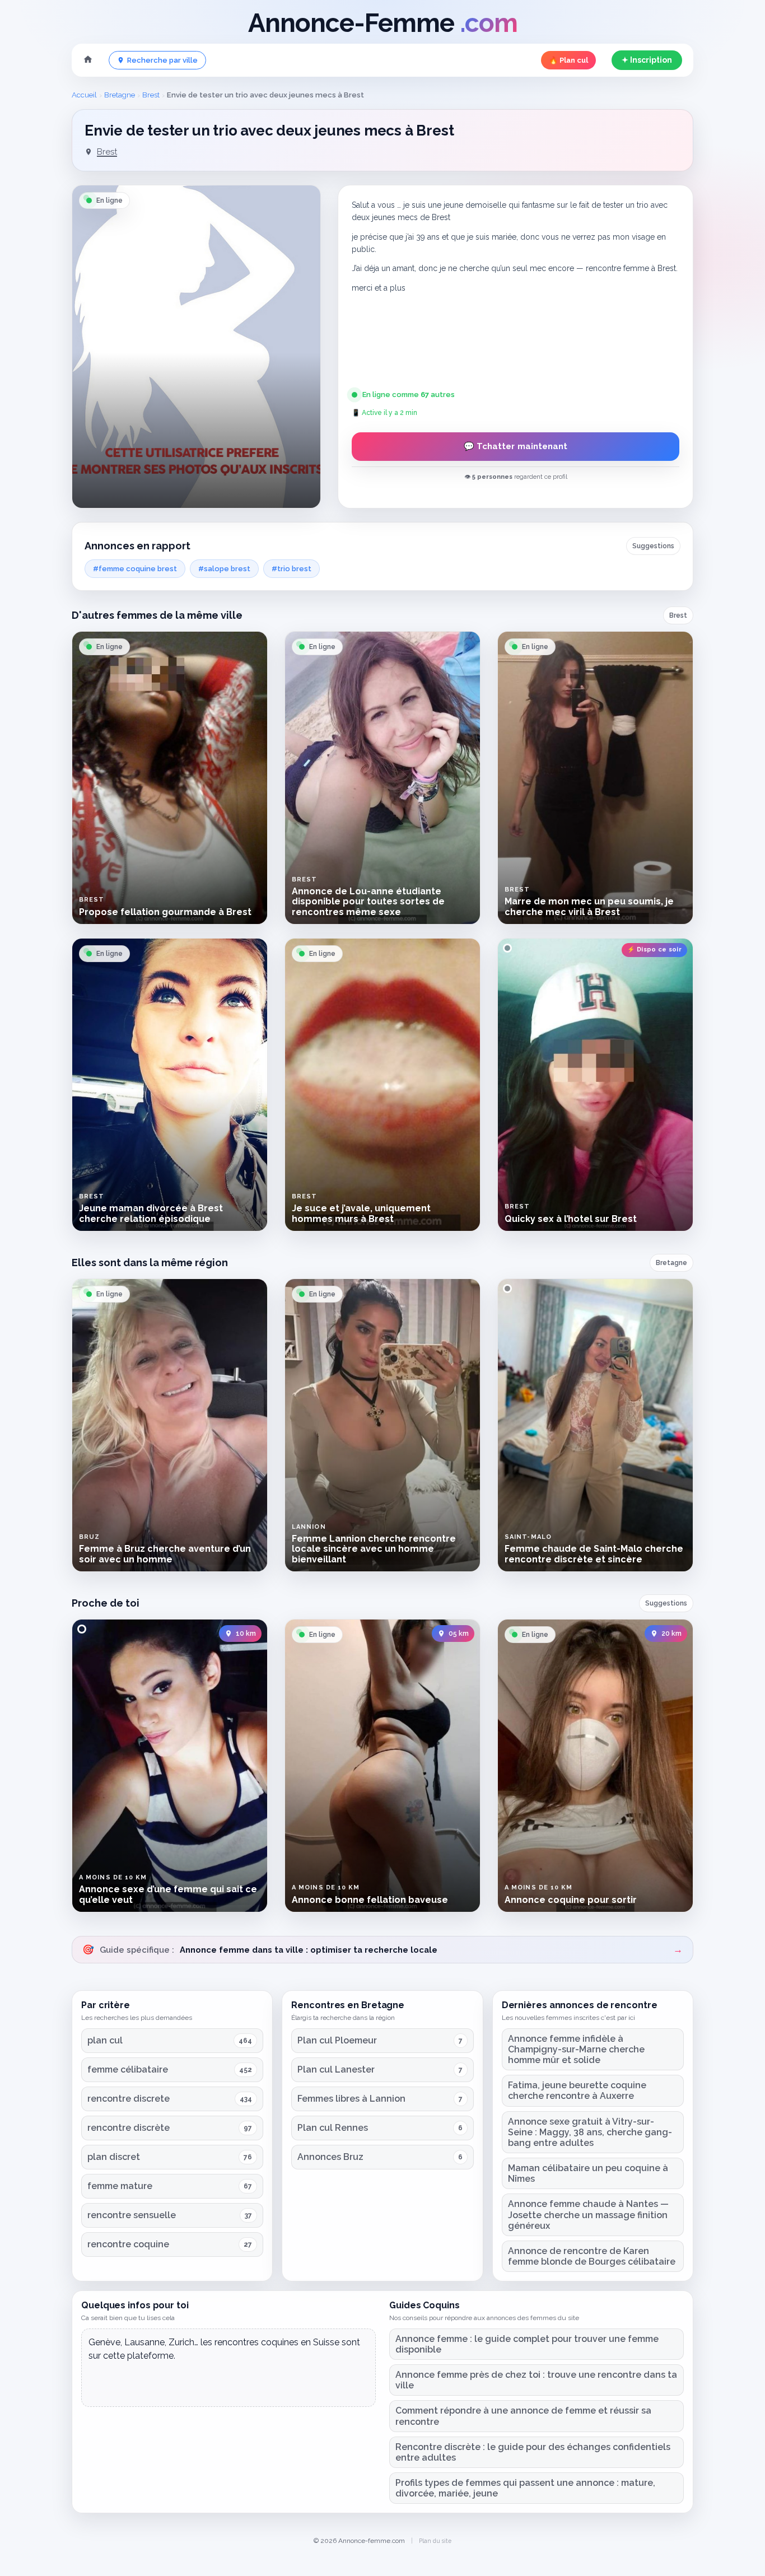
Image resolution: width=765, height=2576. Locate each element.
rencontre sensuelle (132, 2215)
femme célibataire (128, 2069)
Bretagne (120, 95)
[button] (196, 347)
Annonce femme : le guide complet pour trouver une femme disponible (527, 2344)
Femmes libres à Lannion (351, 2099)
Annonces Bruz (330, 2157)
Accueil (84, 95)
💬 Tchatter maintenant (516, 446)
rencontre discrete (129, 2099)
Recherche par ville (162, 60)
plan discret (114, 2157)
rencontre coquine (128, 2244)
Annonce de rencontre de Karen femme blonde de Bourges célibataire (592, 2256)
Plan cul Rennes (333, 2128)
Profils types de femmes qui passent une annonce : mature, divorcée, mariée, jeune (525, 2488)
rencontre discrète (129, 2128)
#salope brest (224, 569)
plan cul (105, 2040)
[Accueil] (88, 60)
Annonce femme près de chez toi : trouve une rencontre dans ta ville (536, 2380)
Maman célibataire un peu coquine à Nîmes (588, 2173)
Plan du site (435, 2541)
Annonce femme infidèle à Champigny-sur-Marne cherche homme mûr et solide (576, 2049)
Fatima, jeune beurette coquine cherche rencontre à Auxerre (577, 2090)
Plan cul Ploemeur (337, 2040)
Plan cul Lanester (336, 2069)
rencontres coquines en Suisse (277, 2342)
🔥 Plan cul (568, 60)
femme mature (120, 2186)
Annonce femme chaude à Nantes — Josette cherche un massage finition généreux (588, 2215)
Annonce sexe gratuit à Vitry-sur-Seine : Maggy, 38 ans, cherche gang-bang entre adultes (590, 2132)
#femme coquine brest (135, 569)
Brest (151, 95)
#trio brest (291, 569)
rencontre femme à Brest (631, 268)
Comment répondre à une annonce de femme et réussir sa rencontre (523, 2416)
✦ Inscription (647, 60)
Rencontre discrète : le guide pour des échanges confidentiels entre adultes (533, 2452)
